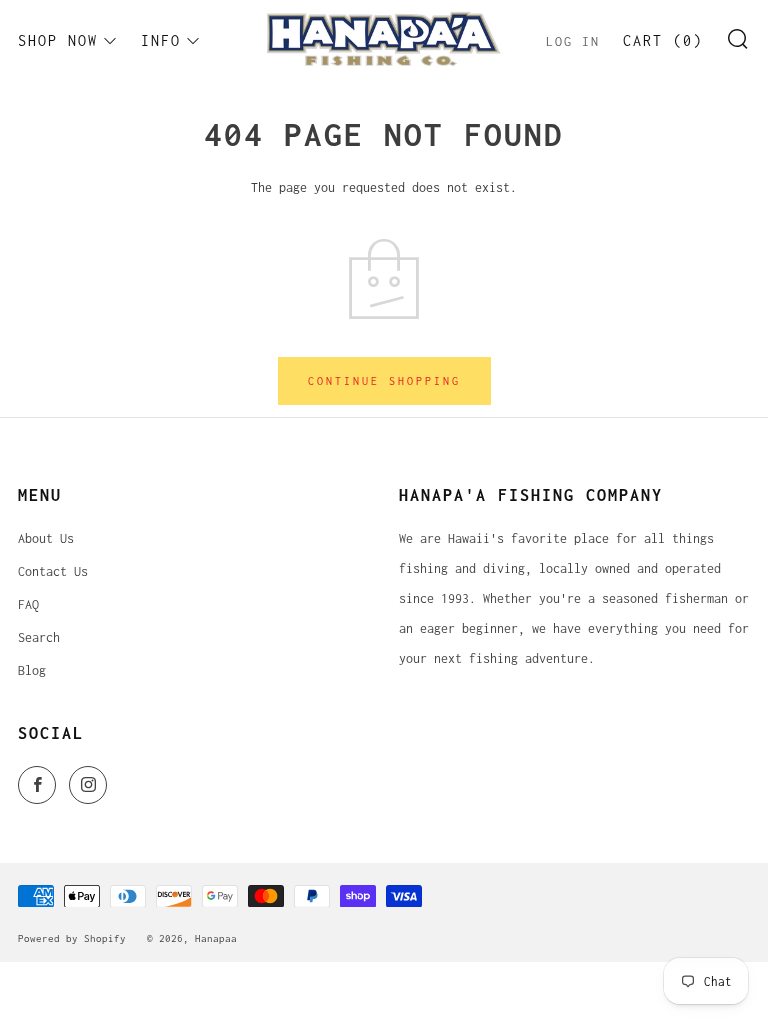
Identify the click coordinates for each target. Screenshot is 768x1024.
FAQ (28, 604)
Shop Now (58, 40)
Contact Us (53, 571)
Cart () (663, 40)
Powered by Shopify (72, 938)
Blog (32, 670)
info (161, 40)
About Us (46, 538)
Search (39, 637)
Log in (573, 41)
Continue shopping (384, 381)
